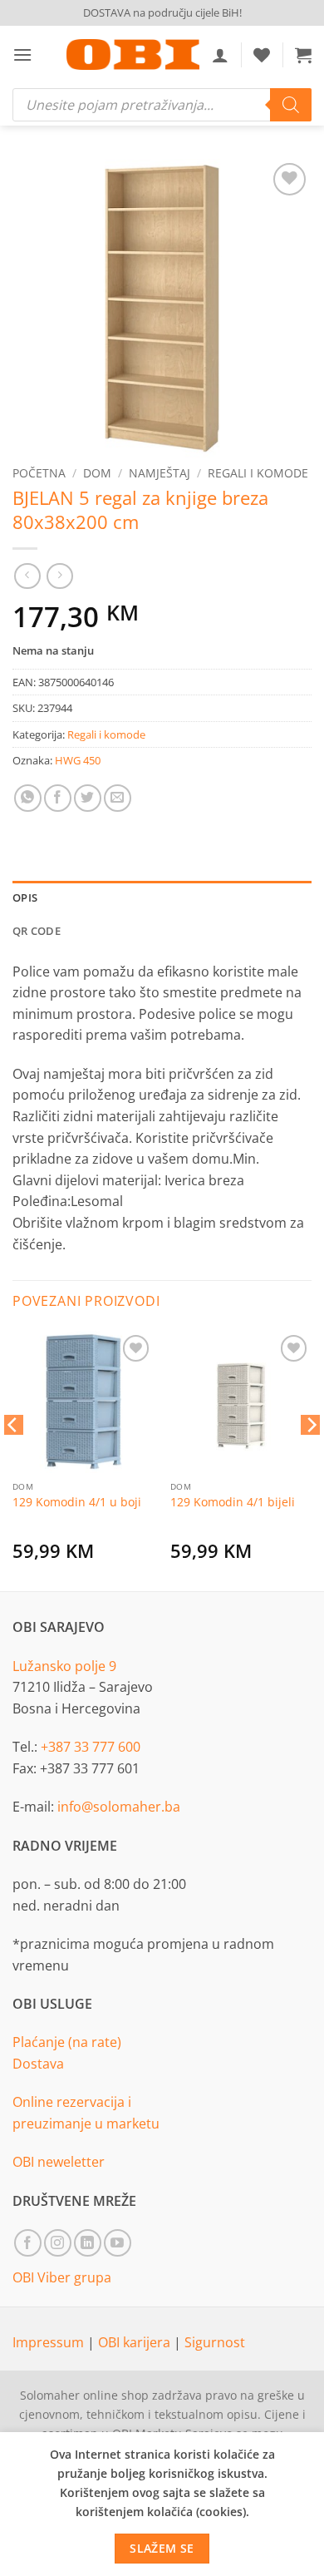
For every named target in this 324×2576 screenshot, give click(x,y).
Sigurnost (215, 2342)
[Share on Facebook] (58, 798)
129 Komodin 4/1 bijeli (233, 1502)
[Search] (291, 105)
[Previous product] (59, 576)
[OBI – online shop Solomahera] (133, 54)
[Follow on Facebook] (28, 2243)
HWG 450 (78, 760)
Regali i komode (258, 473)
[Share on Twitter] (88, 798)
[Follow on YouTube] (118, 2243)
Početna (39, 473)
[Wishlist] (262, 55)
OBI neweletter (59, 2162)
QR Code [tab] (37, 931)
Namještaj (160, 473)
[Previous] (13, 1458)
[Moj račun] (220, 55)
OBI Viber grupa (62, 2277)
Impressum (50, 2342)
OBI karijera (136, 2342)
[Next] (311, 1458)
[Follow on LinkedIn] (88, 2243)
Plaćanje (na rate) (67, 2042)
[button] (22, 54)
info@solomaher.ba (119, 1807)
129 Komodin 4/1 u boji (77, 1502)
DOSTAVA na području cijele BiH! (162, 12)
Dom (97, 473)
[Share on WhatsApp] (28, 798)
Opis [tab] (25, 897)
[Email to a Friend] (118, 798)
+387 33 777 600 (91, 1747)
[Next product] (27, 576)
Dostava (38, 2064)
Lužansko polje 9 (64, 1666)
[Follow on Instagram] (58, 2243)
